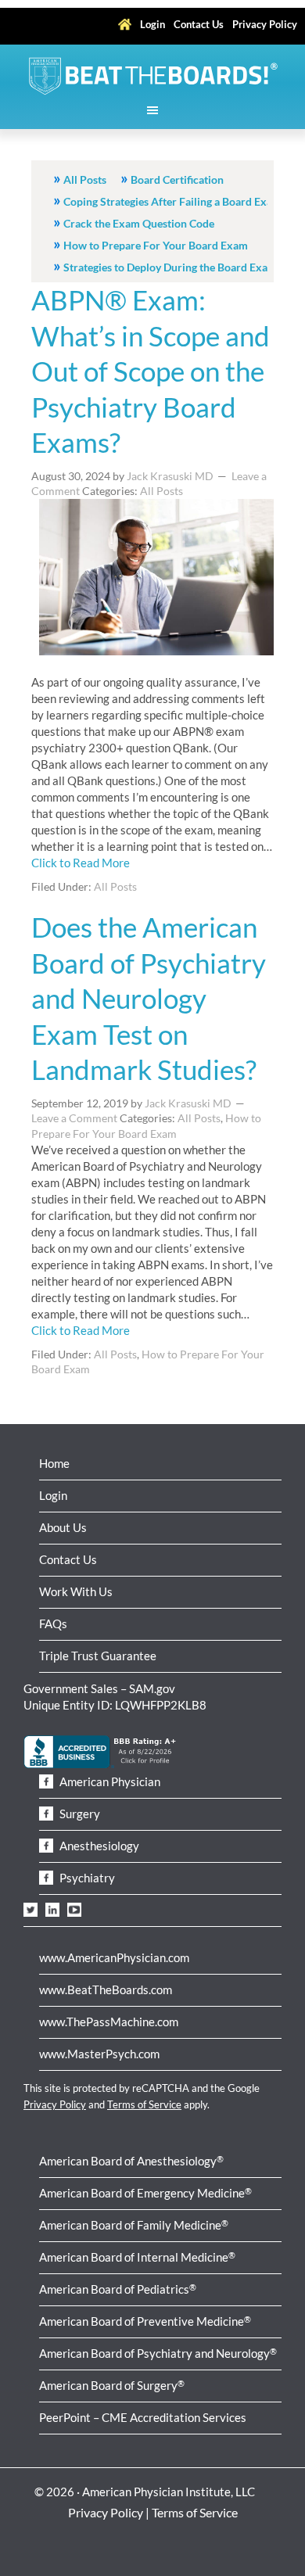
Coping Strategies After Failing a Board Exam (172, 201)
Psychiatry (86, 1878)
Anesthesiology (98, 1846)
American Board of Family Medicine (134, 2225)
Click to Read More (81, 863)
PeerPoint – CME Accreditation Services (143, 2417)
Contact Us (68, 1559)
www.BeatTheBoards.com (106, 1989)
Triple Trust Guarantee (98, 1656)
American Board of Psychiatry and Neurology (158, 2353)
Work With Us (76, 1591)
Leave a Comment (74, 1118)
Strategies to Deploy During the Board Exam (170, 267)
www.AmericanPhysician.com (114, 1957)
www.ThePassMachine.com (109, 2022)
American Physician (109, 1781)
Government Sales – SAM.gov (99, 1688)
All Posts (85, 179)
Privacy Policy (55, 2104)
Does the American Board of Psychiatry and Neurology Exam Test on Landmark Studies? (149, 998)
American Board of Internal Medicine (137, 2257)
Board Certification (177, 179)
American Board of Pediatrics (118, 2289)
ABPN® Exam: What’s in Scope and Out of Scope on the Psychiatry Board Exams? (151, 371)
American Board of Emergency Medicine (145, 2193)
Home (54, 1463)
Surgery (79, 1814)
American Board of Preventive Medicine (145, 2321)
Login (53, 1495)
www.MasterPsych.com (99, 2054)
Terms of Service (144, 2104)
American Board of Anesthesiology (131, 2161)
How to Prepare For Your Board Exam (156, 245)
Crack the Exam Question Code (139, 223)
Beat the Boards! (152, 76)
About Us (63, 1527)
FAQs (53, 1623)
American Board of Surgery (112, 2385)
